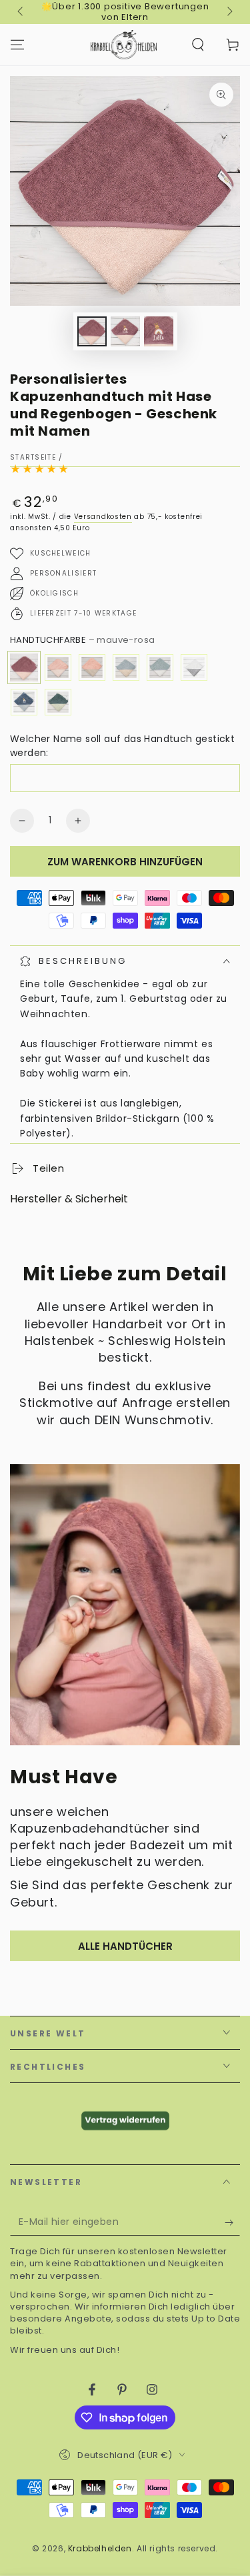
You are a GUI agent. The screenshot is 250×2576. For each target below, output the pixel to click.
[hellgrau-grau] (194, 667)
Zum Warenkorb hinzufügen (125, 862)
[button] (198, 45)
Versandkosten (103, 517)
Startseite (33, 457)
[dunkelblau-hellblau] (24, 702)
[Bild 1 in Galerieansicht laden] (92, 331)
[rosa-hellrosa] (58, 667)
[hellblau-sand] (126, 667)
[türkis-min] (160, 667)
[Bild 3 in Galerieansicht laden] (159, 331)
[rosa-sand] (92, 667)
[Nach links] (21, 12)
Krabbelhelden (100, 2548)
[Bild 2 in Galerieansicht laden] (125, 331)
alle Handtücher (125, 1946)
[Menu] (17, 45)
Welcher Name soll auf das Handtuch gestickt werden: (122, 746)
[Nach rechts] (229, 12)
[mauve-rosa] (24, 667)
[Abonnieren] (232, 2222)
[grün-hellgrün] (58, 702)
